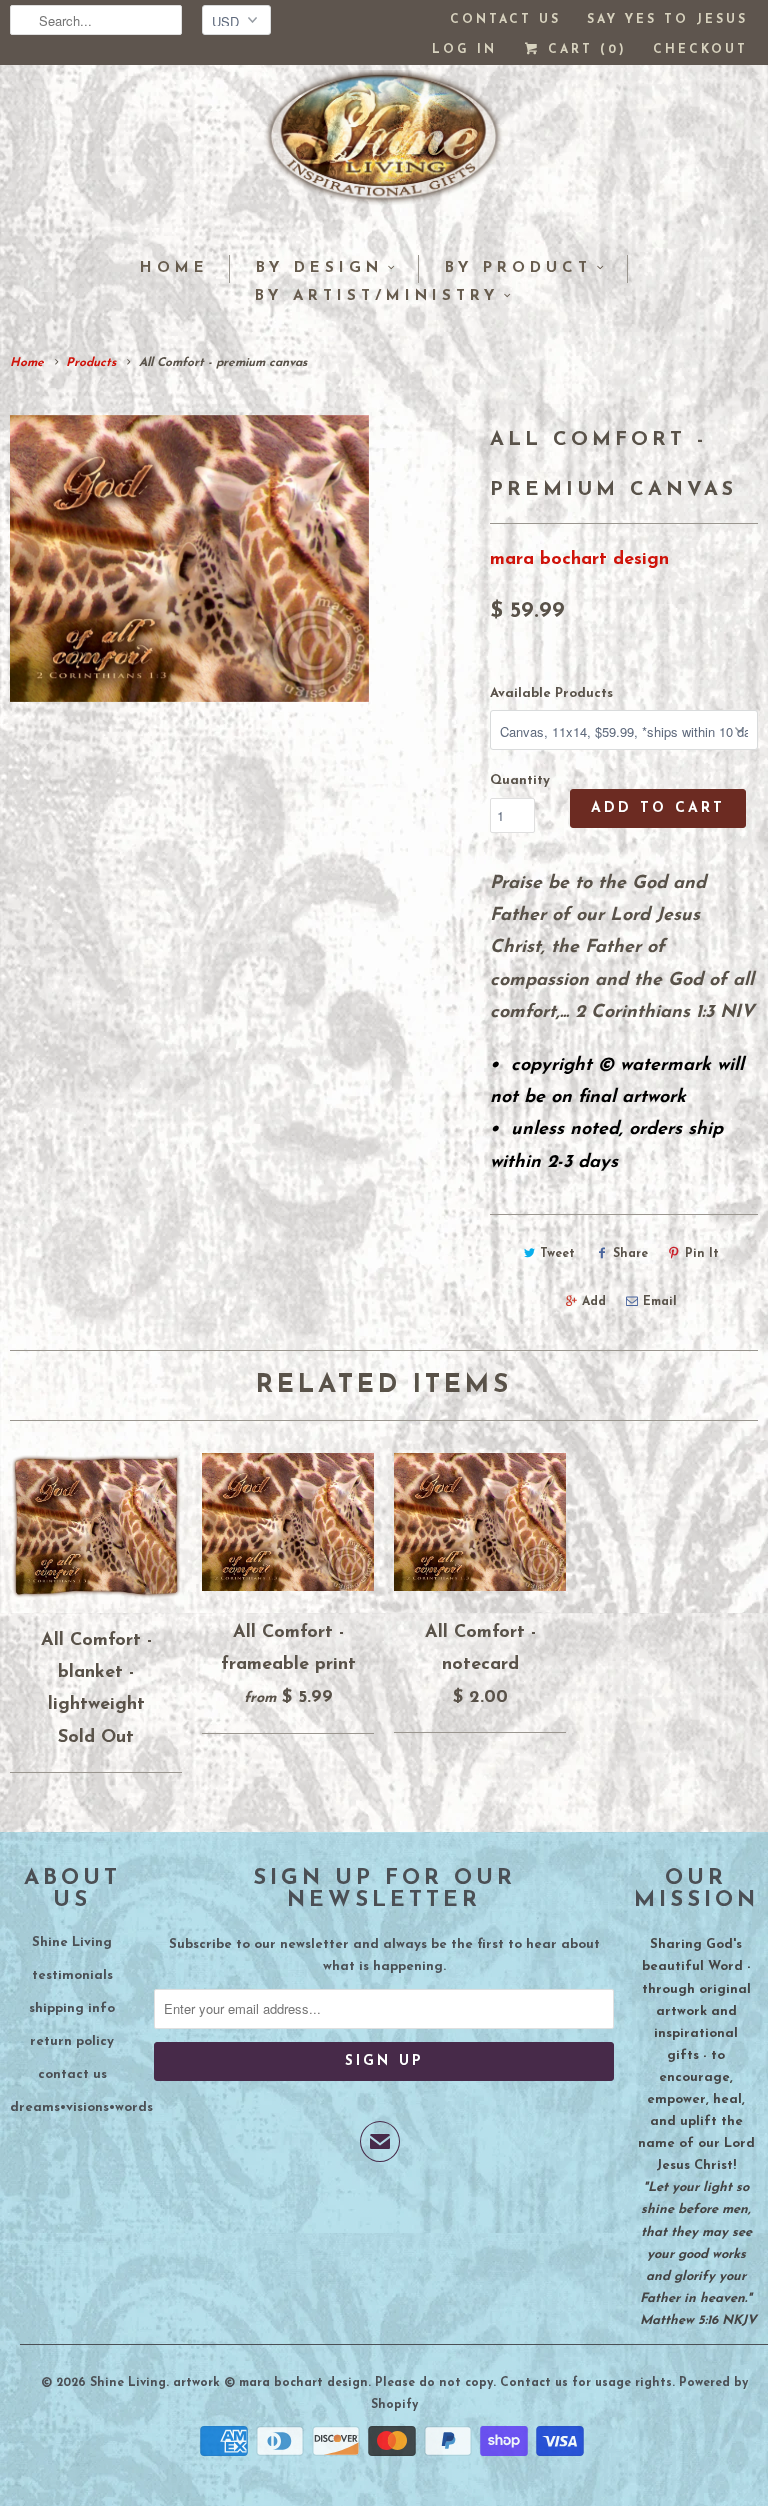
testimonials (72, 1975)
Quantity (520, 780)
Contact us (505, 20)
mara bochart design (579, 560)
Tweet (557, 1254)
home (174, 268)
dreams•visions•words (81, 2107)
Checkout (700, 50)
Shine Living (72, 1942)
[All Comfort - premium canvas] (189, 558)
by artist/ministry (377, 296)
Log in (464, 50)
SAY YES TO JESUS (667, 20)
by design (319, 268)
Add (594, 1302)
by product (518, 268)
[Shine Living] (384, 145)
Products (91, 363)
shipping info (72, 2008)
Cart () (584, 50)
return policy (72, 2041)
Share (630, 1254)
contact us (72, 2074)
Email (660, 1302)
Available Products (551, 693)
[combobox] (96, 20)
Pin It (702, 1254)
